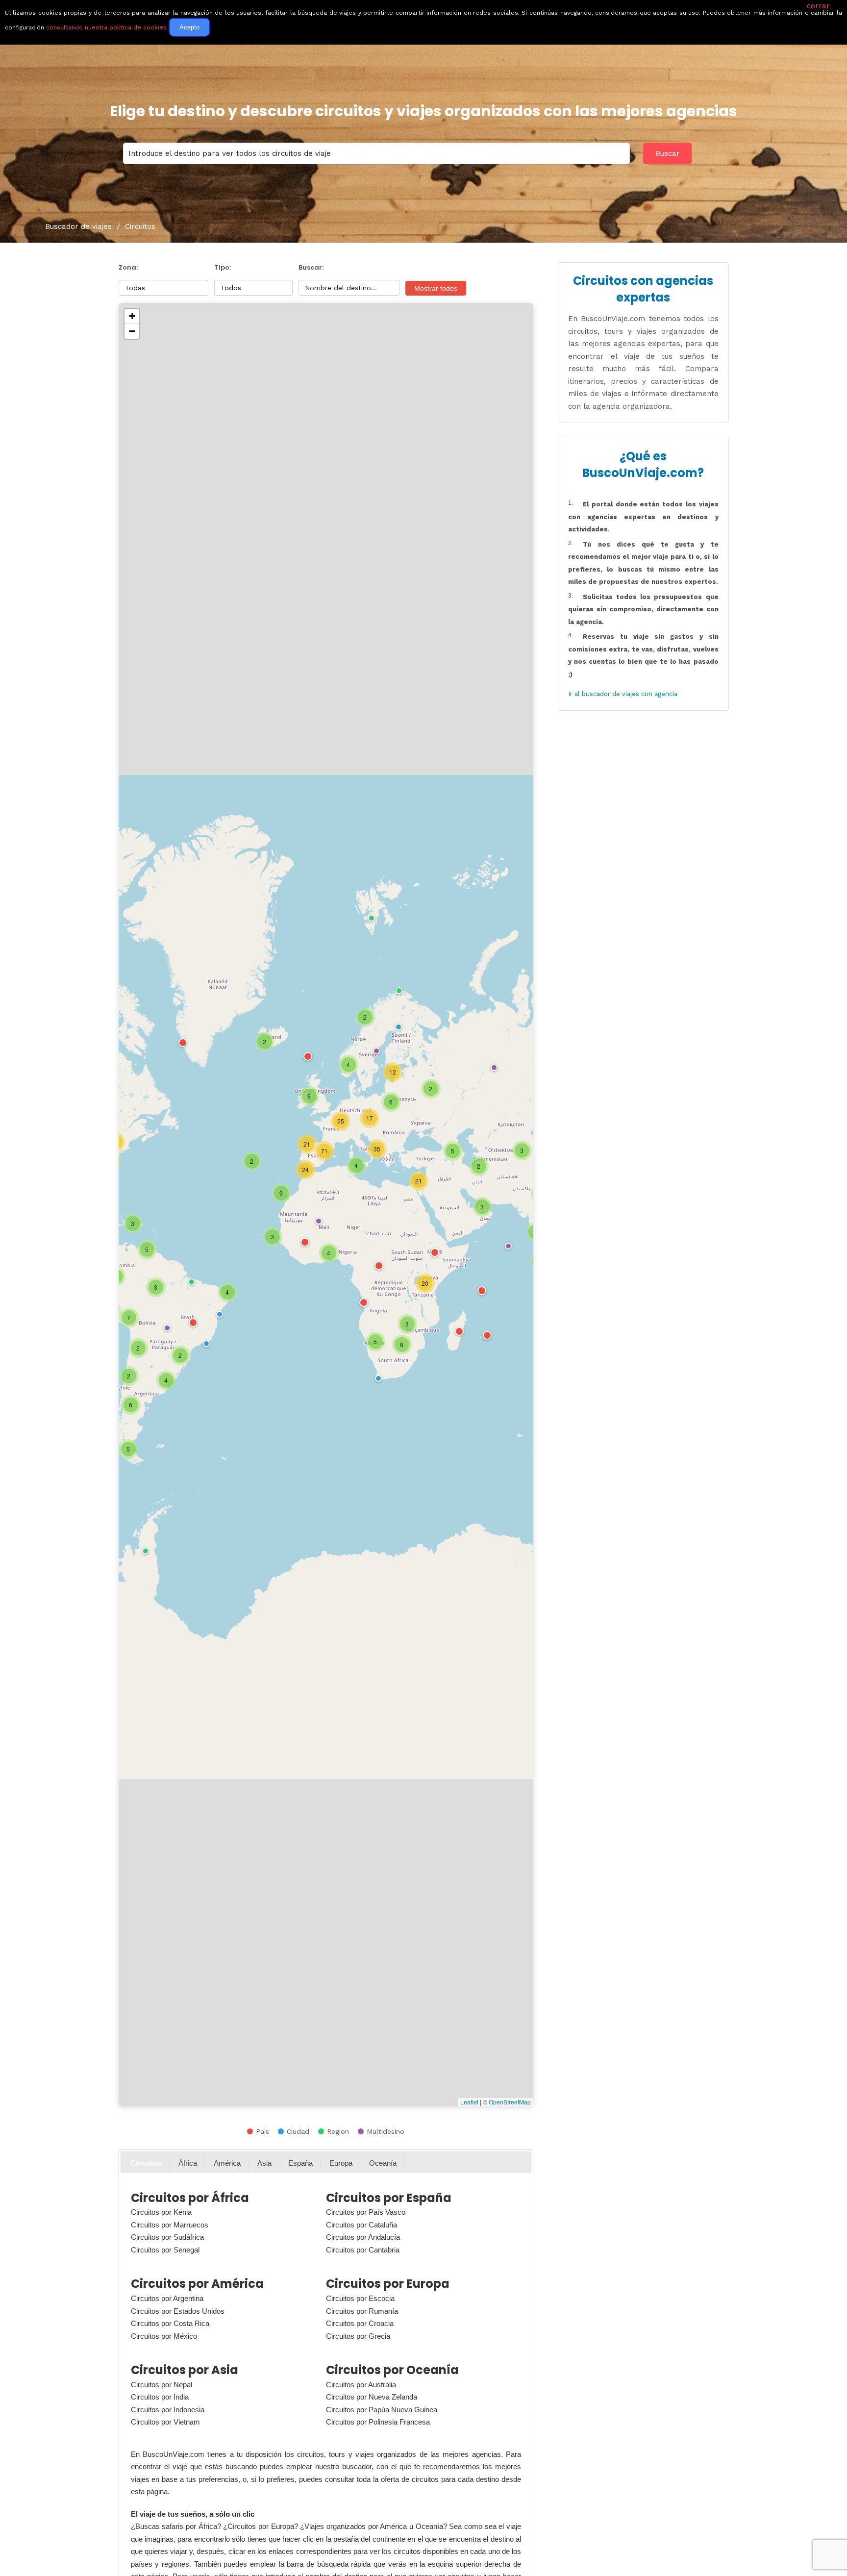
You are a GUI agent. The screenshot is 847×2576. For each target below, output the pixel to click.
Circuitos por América (197, 2284)
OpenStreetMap (510, 2102)
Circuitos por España (389, 2198)
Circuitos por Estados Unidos (178, 2311)
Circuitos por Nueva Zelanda (372, 2397)
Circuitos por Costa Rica (170, 2323)
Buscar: (311, 267)
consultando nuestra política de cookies (106, 27)
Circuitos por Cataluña (361, 2225)
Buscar (668, 153)
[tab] (146, 2163)
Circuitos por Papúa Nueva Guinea (382, 2410)
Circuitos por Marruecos (170, 2225)
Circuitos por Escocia (360, 2298)
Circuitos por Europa (388, 2284)
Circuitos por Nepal (162, 2385)
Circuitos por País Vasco (366, 2212)
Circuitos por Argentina (167, 2298)
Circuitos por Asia (185, 2370)
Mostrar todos (436, 288)
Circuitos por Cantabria (363, 2250)
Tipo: (223, 267)
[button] (493, 1067)
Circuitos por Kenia (161, 2212)
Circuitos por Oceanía (392, 2370)
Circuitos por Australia (361, 2385)
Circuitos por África (190, 2198)
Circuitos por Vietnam (165, 2422)
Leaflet (469, 2102)
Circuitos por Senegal (165, 2250)
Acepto (189, 27)
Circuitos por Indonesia (168, 2410)
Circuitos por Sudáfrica (167, 2237)
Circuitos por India (160, 2397)
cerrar (818, 6)
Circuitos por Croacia (360, 2323)
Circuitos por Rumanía (362, 2311)
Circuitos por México (164, 2336)
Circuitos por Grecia (358, 2336)
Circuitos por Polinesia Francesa (378, 2422)
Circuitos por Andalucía (363, 2237)
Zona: (128, 267)
